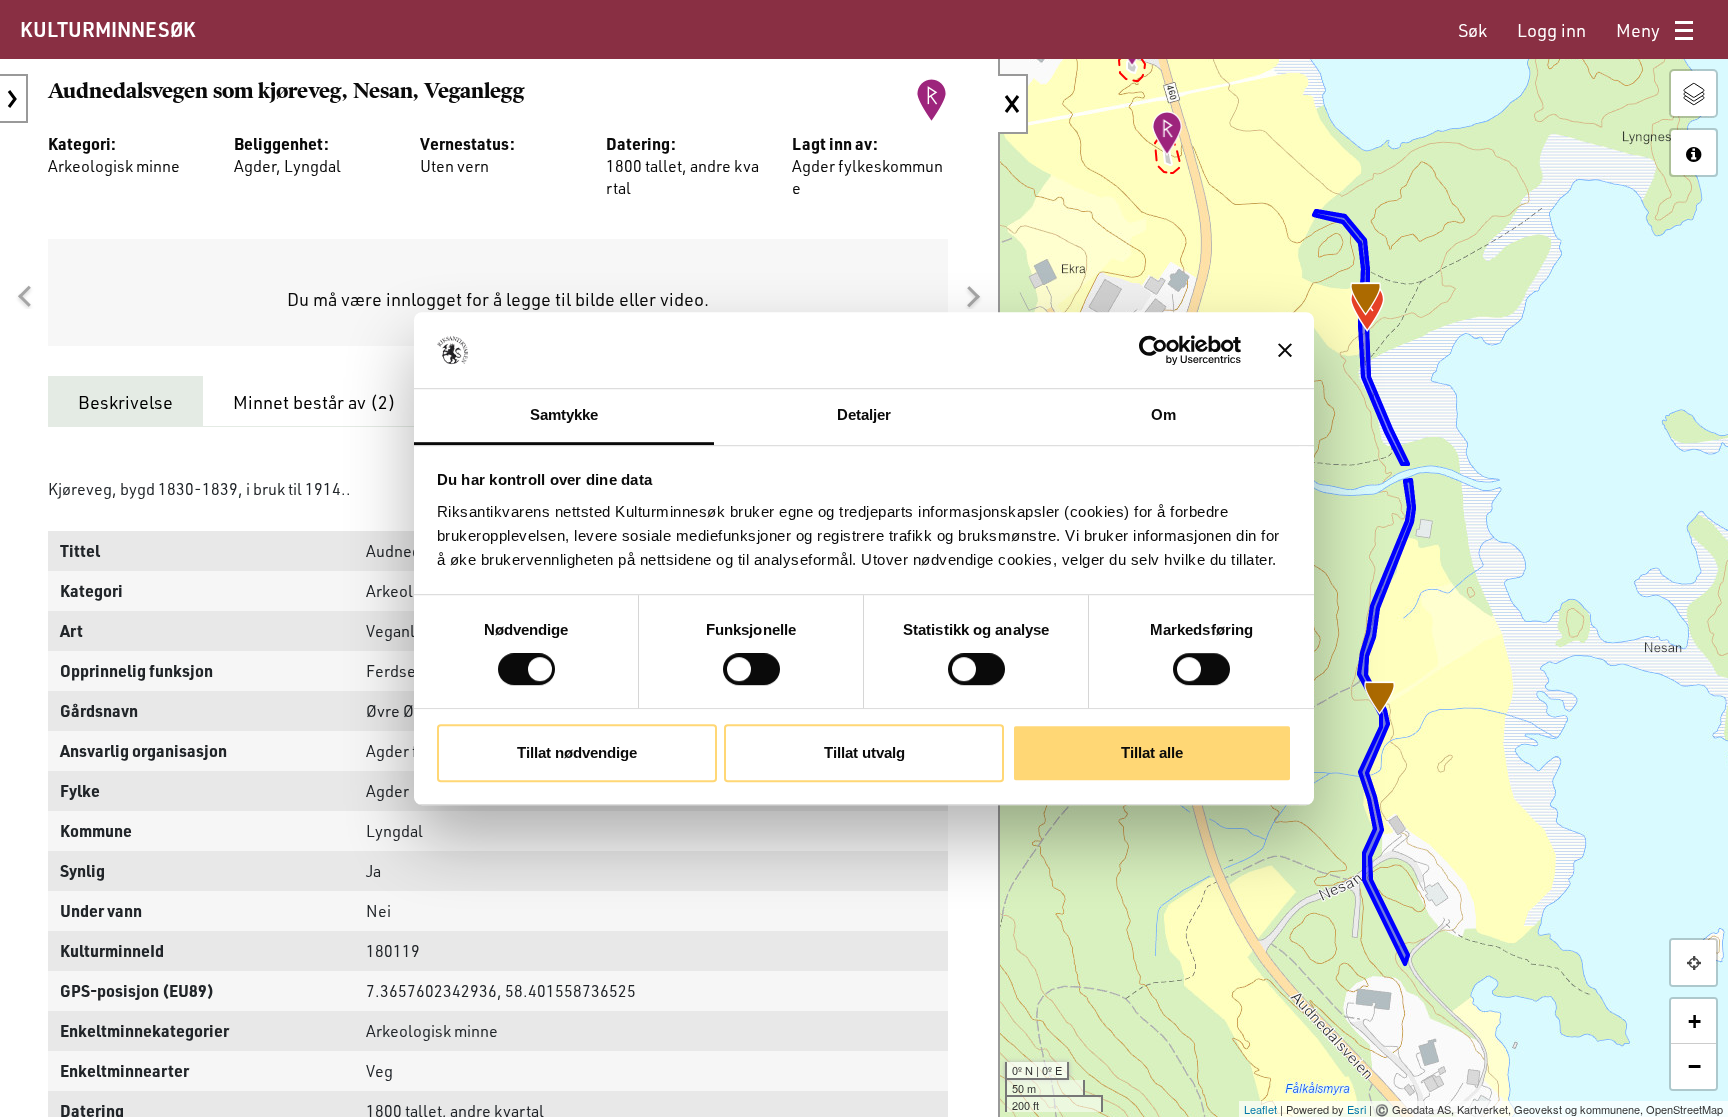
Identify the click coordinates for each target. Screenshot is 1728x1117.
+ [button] (1694, 1021)
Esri (1356, 1109)
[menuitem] (1472, 30)
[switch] (751, 669)
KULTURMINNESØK (107, 29)
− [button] (1694, 1066)
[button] (24, 297)
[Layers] (1693, 93)
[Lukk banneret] (1285, 350)
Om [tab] (1163, 415)
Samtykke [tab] (564, 415)
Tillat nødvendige (577, 752)
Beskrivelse (125, 402)
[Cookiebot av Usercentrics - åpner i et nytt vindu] (1153, 350)
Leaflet (1260, 1109)
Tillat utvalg (864, 752)
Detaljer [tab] (864, 415)
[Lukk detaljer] (1013, 104)
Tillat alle (1152, 752)
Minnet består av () (314, 402)
